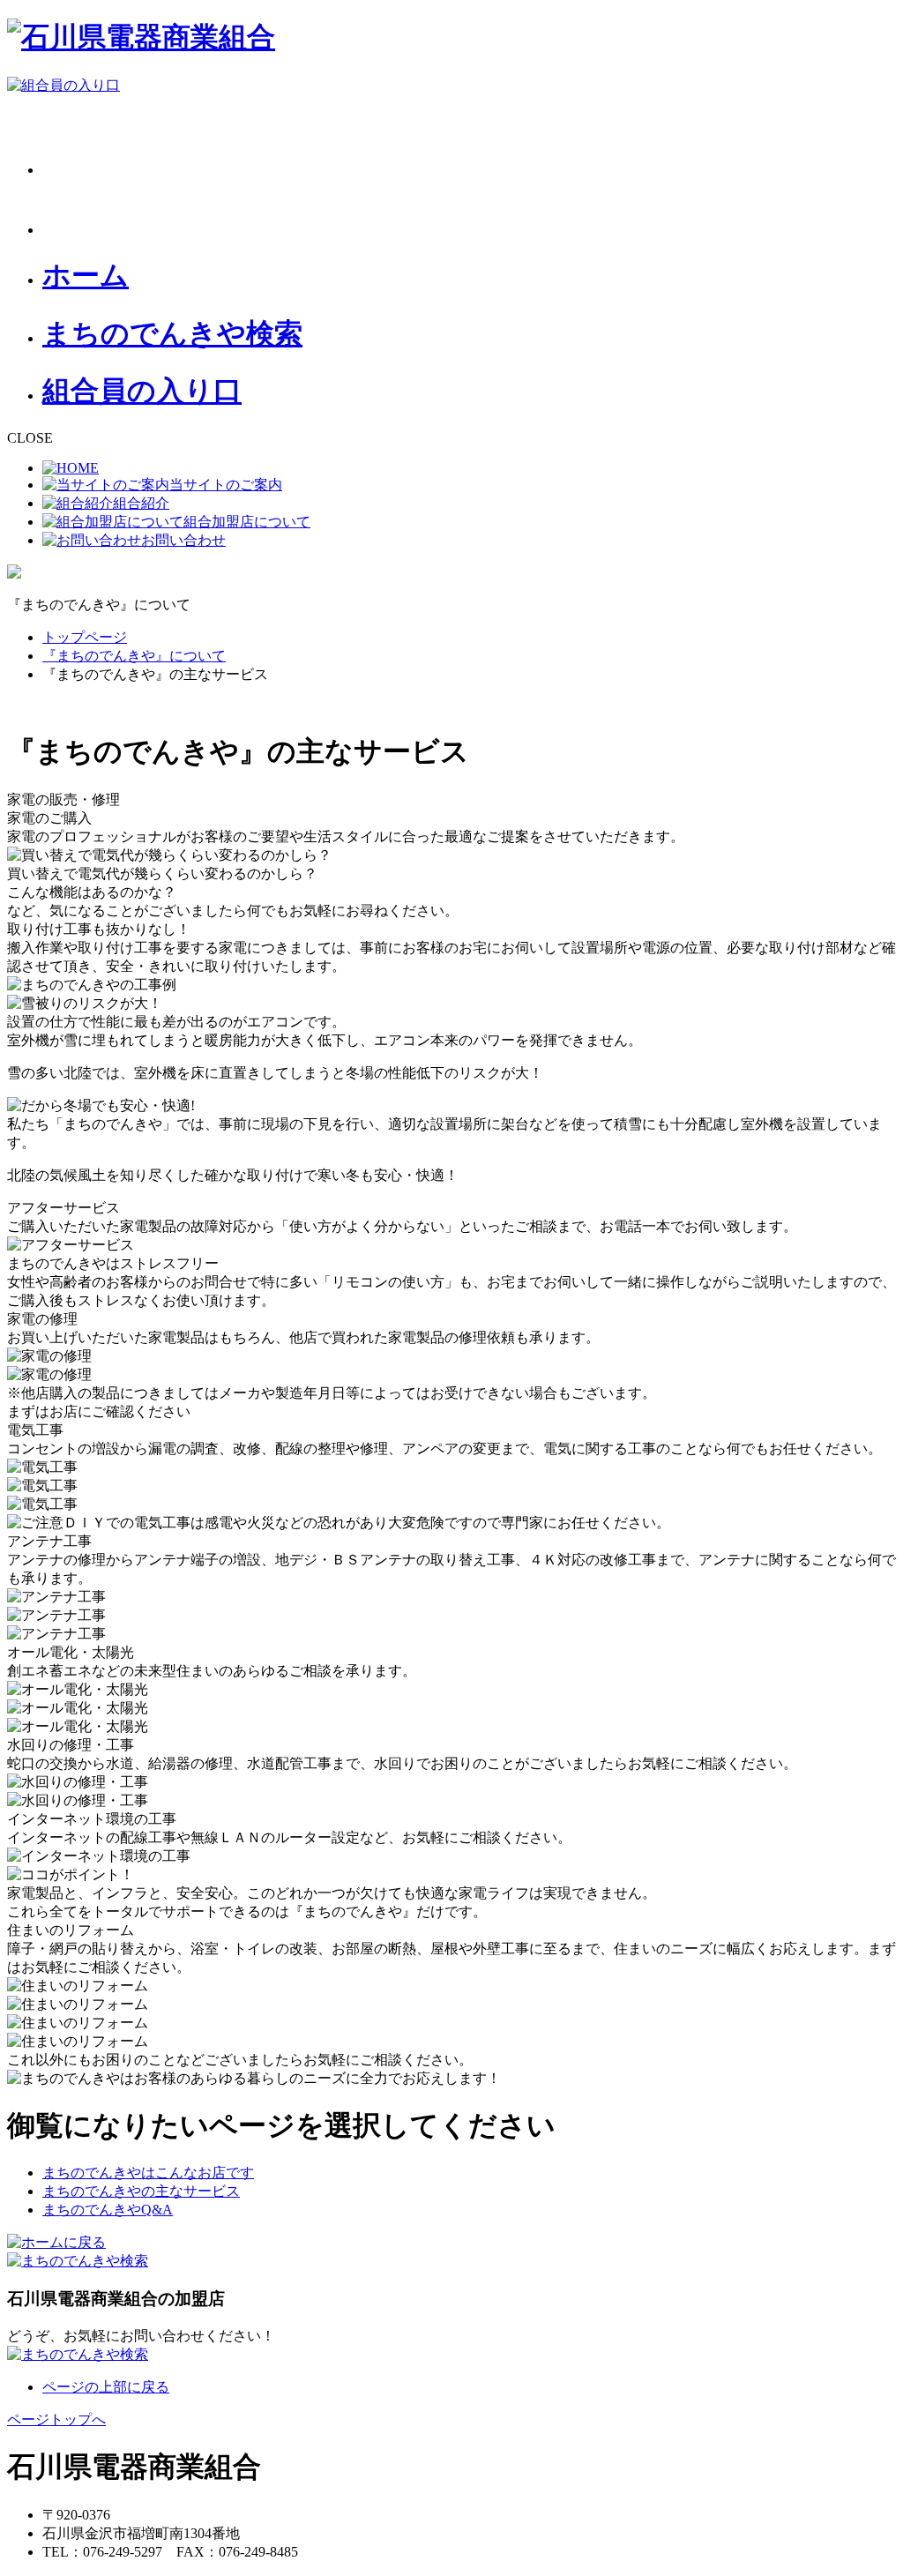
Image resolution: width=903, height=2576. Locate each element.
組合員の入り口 (142, 391)
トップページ (85, 637)
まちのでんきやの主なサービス (141, 2191)
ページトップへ (56, 2419)
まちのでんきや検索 (172, 333)
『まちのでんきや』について (134, 656)
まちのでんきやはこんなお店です (148, 2173)
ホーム (86, 275)
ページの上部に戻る (106, 2387)
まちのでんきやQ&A (108, 2210)
